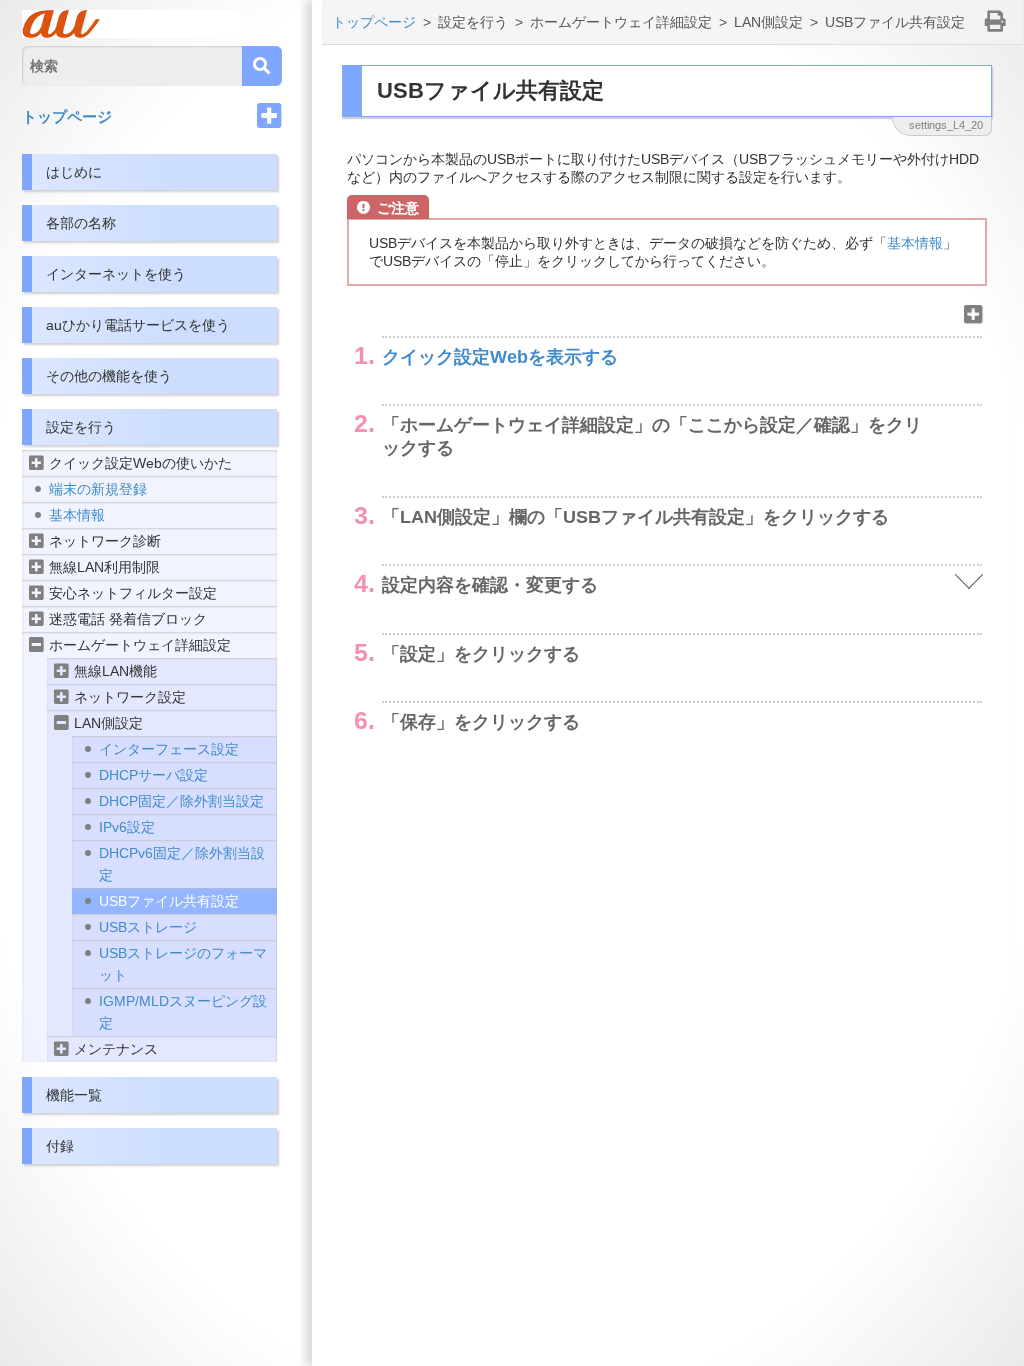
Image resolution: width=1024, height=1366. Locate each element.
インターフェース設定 (169, 749)
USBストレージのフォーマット (183, 964)
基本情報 (77, 515)
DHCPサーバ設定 (153, 775)
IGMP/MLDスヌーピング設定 (183, 1012)
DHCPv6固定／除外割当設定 (182, 864)
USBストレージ (148, 927)
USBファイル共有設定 (169, 901)
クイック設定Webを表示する (500, 357)
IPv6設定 (127, 827)
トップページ (67, 116)
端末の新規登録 (98, 489)
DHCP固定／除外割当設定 (181, 801)
